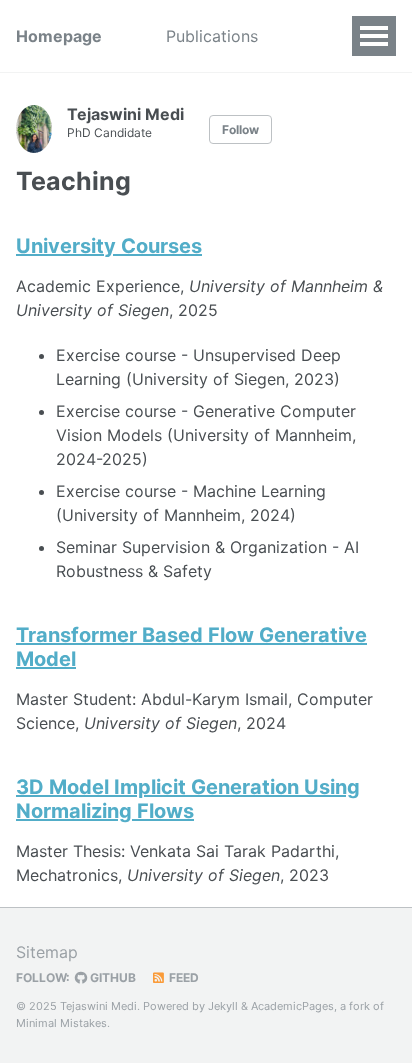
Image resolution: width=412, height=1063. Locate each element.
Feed (182, 977)
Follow (240, 129)
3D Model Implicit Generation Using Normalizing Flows (188, 799)
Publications (212, 36)
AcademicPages (292, 1006)
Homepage (59, 36)
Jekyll (223, 1006)
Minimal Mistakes (61, 1023)
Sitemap (47, 952)
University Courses (109, 246)
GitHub (111, 977)
